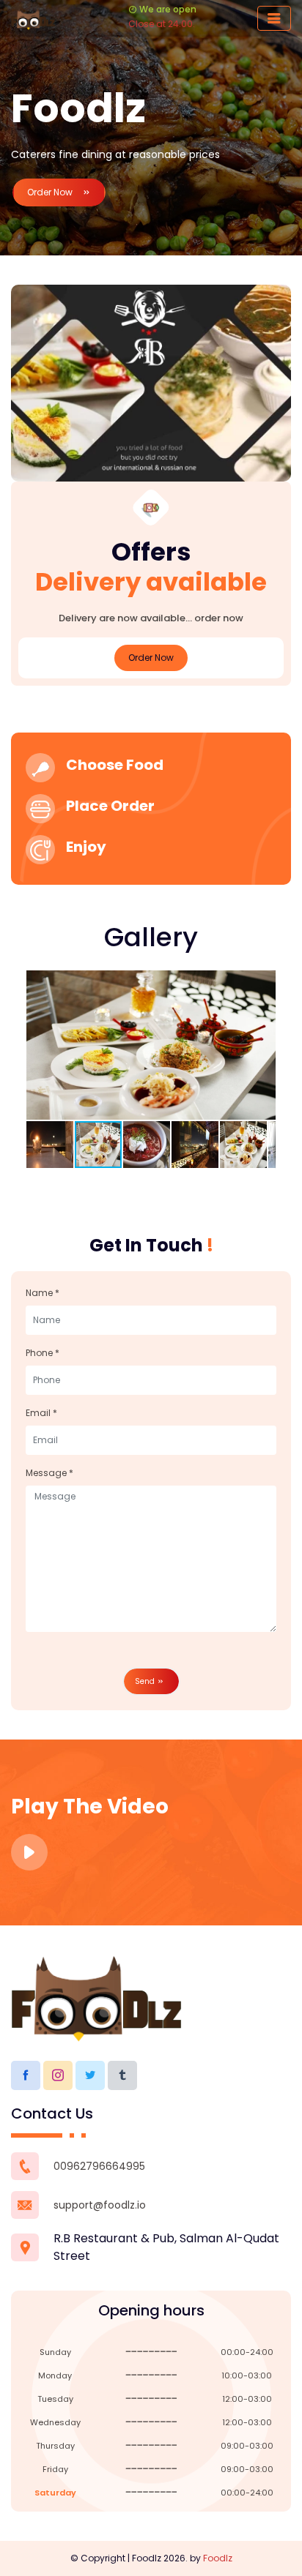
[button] (262, 984)
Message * (49, 1473)
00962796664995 (99, 2166)
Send (146, 1681)
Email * (41, 1413)
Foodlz (218, 2558)
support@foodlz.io (100, 2205)
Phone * (43, 1353)
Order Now (51, 192)
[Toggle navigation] (274, 18)
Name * (43, 1293)
